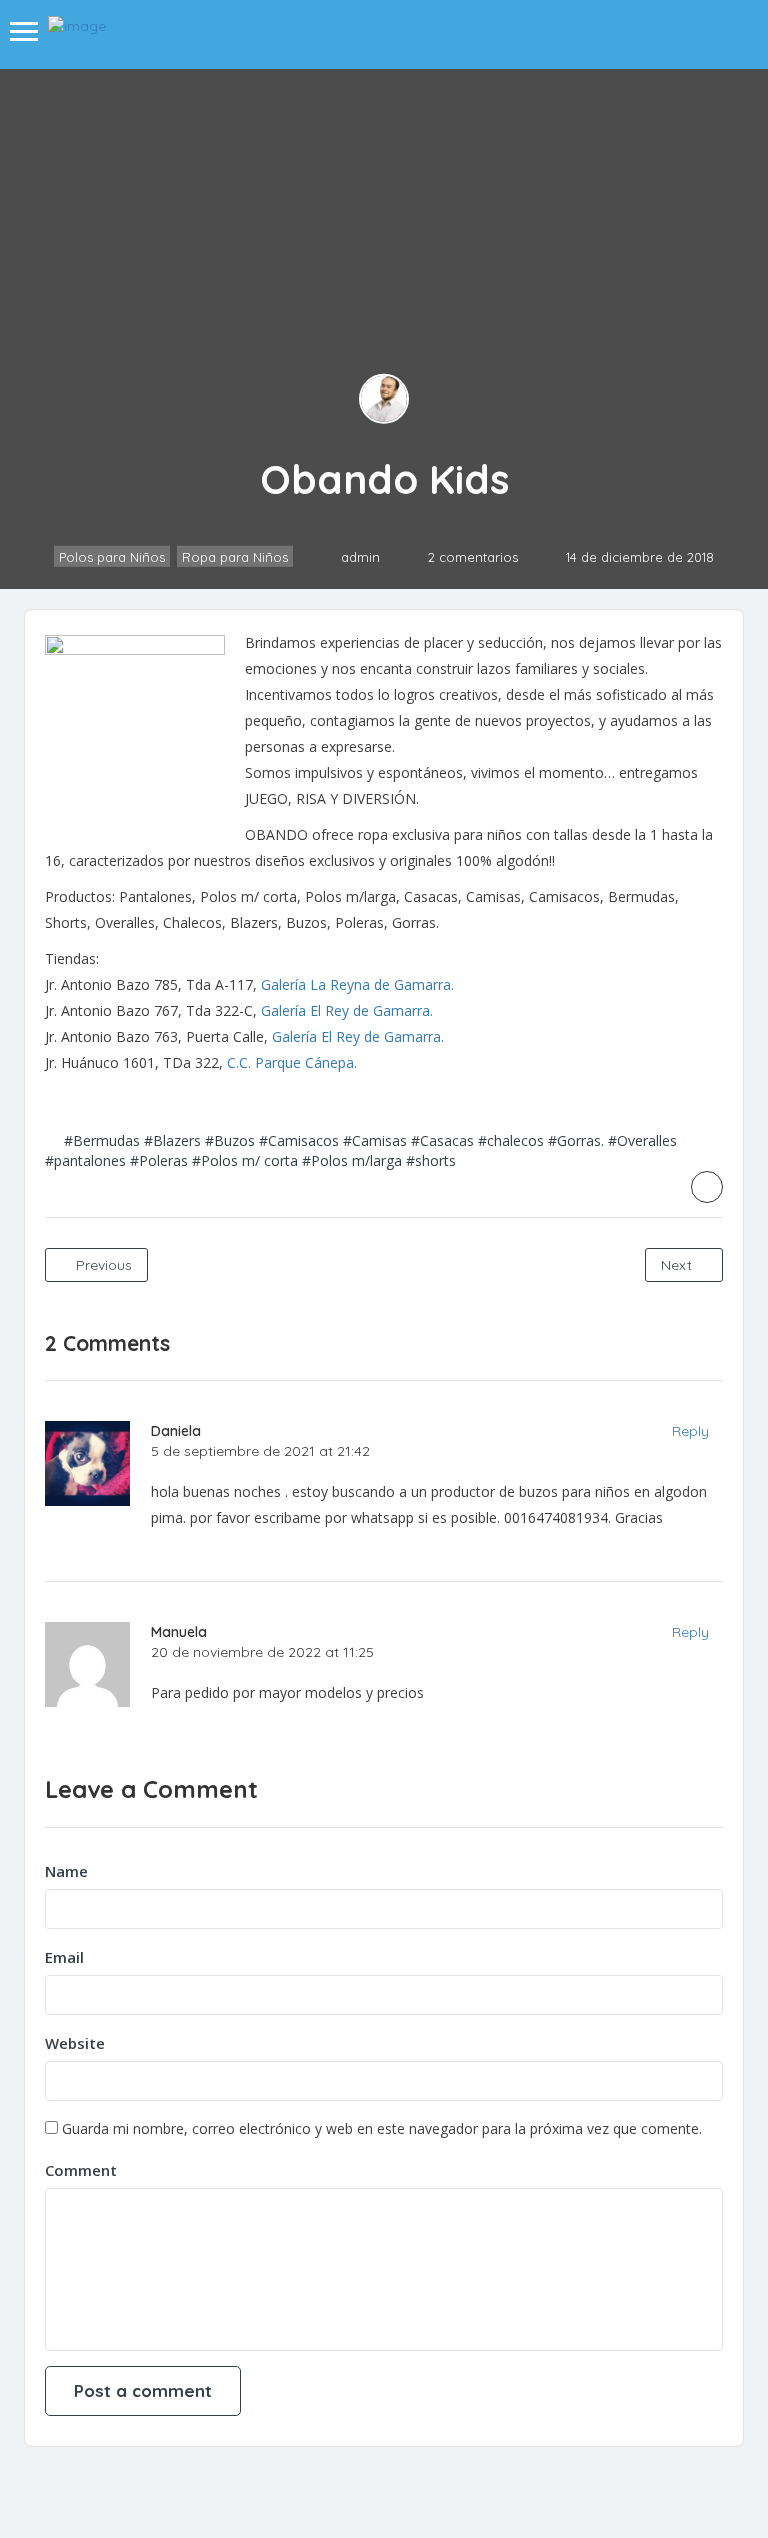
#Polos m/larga (352, 1160)
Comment (81, 2170)
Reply (690, 1431)
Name (66, 1871)
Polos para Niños (112, 556)
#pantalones (85, 1160)
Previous (102, 1265)
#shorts (431, 1160)
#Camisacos (299, 1140)
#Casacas (442, 1140)
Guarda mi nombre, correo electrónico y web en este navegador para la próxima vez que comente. (382, 2128)
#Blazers (172, 1140)
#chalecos (511, 1140)
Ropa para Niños (235, 556)
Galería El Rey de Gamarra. (347, 1010)
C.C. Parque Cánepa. (292, 1062)
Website (75, 2043)
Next (678, 1265)
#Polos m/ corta (245, 1160)
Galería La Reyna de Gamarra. (357, 984)
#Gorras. (576, 1140)
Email (64, 1957)
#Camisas (375, 1140)
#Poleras (159, 1160)
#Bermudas (102, 1140)
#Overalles (642, 1140)
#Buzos (230, 1140)
